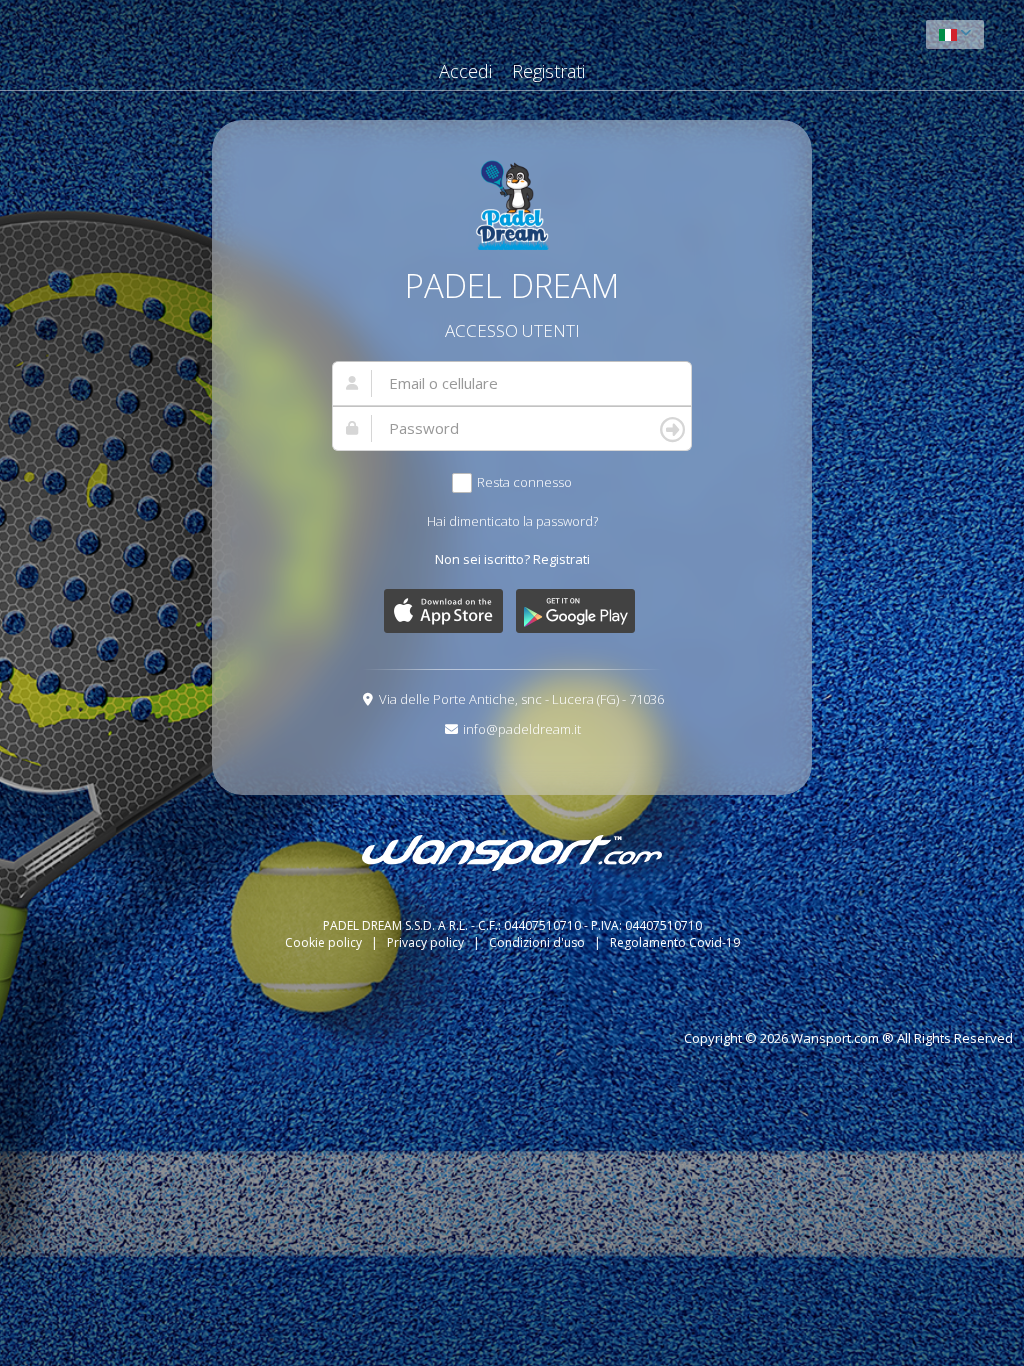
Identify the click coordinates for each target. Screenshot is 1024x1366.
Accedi (465, 71)
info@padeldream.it (522, 729)
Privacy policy (427, 942)
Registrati (548, 71)
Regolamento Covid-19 (675, 942)
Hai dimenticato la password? (512, 521)
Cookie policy (325, 942)
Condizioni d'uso (538, 942)
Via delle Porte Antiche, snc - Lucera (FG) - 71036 (521, 699)
